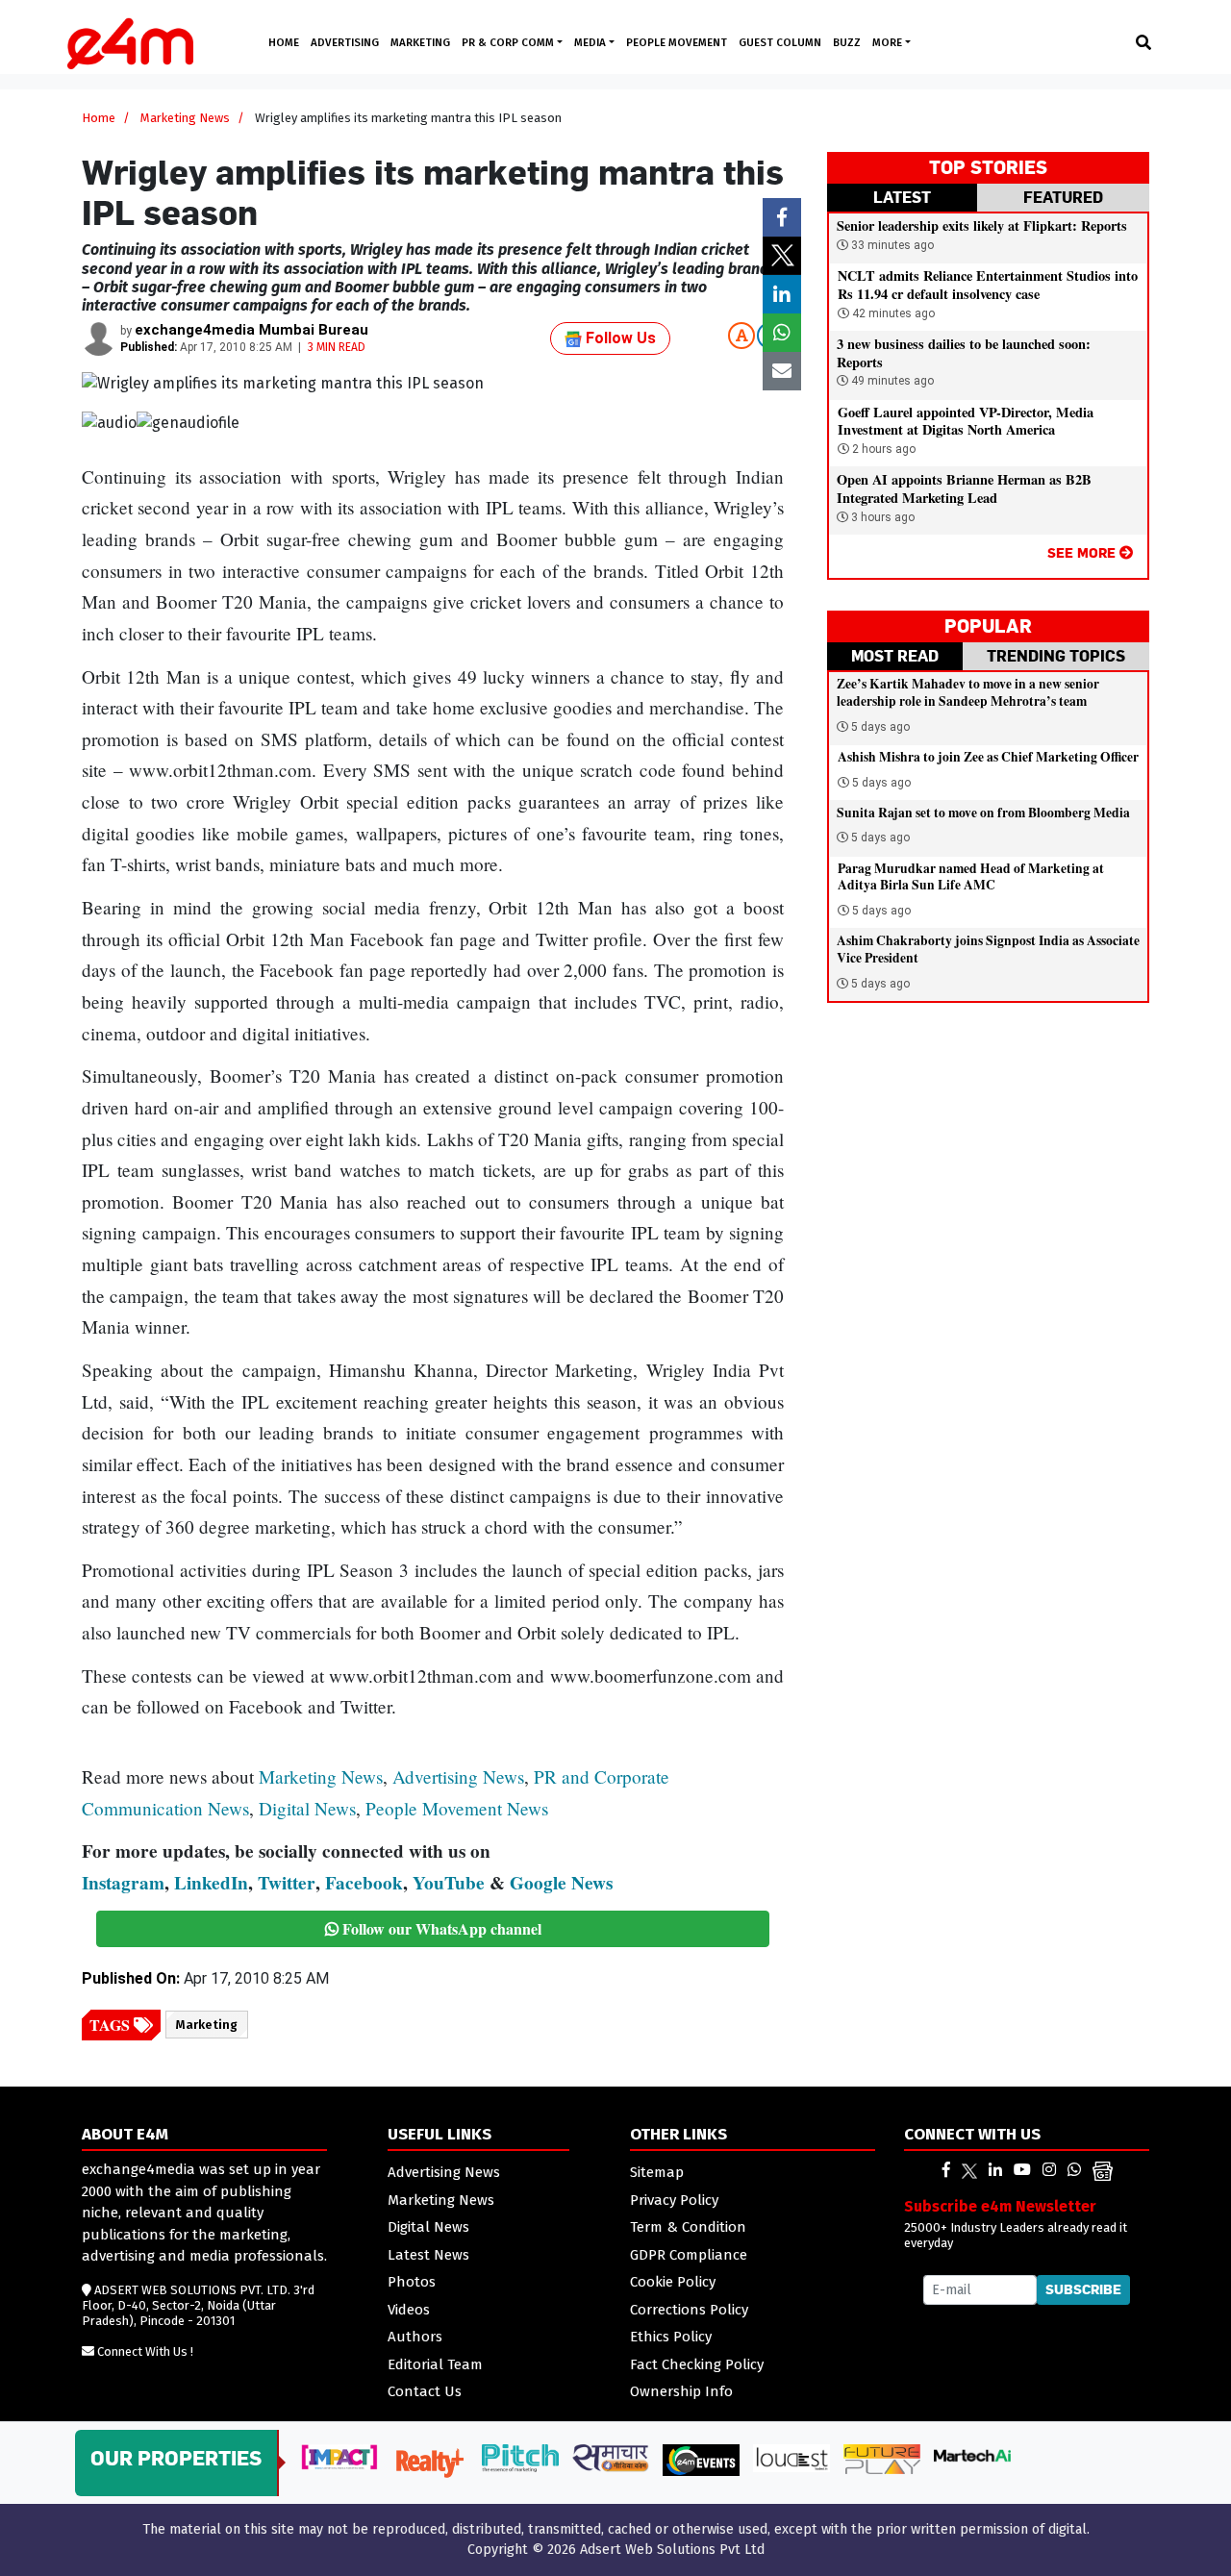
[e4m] (946, 2170)
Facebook (364, 1883)
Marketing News (185, 118)
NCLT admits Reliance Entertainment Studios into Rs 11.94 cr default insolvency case (988, 285)
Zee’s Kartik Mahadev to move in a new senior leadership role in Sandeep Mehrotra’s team (968, 692)
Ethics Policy (671, 2337)
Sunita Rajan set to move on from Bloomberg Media (983, 813)
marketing (207, 2025)
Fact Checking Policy (697, 2364)
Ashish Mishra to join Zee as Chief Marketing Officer (988, 757)
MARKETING (420, 42)
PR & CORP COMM (509, 42)
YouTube (449, 1883)
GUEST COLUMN (780, 42)
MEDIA (591, 42)
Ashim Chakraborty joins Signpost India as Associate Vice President (988, 949)
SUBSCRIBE (1083, 2289)
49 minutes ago (891, 381)
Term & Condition (688, 2227)
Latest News (428, 2255)
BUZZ (847, 42)
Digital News (307, 1808)
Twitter (287, 1883)
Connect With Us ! (145, 2351)
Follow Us (619, 338)
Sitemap (657, 2172)
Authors (415, 2337)
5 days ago (880, 727)
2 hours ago (882, 449)
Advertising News (458, 1776)
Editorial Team (435, 2364)
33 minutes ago (891, 245)
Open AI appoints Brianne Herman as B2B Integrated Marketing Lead (964, 488)
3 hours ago (881, 517)
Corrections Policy (689, 2310)
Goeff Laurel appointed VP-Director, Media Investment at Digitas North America (966, 421)
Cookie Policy (673, 2282)
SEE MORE (1083, 552)
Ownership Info (681, 2391)
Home (99, 118)
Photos (412, 2282)
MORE (889, 42)
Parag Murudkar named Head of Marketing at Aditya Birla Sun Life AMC (971, 877)
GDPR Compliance (689, 2255)
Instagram (123, 1883)
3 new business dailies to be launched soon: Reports (964, 353)
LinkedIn (211, 1883)
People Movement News (457, 1808)
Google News (561, 1883)
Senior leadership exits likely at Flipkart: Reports (982, 225)
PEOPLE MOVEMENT (677, 42)
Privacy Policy (674, 2200)
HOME (284, 42)
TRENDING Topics (1056, 656)
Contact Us (425, 2391)
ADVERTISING (345, 42)
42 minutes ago (892, 313)
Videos (409, 2310)
